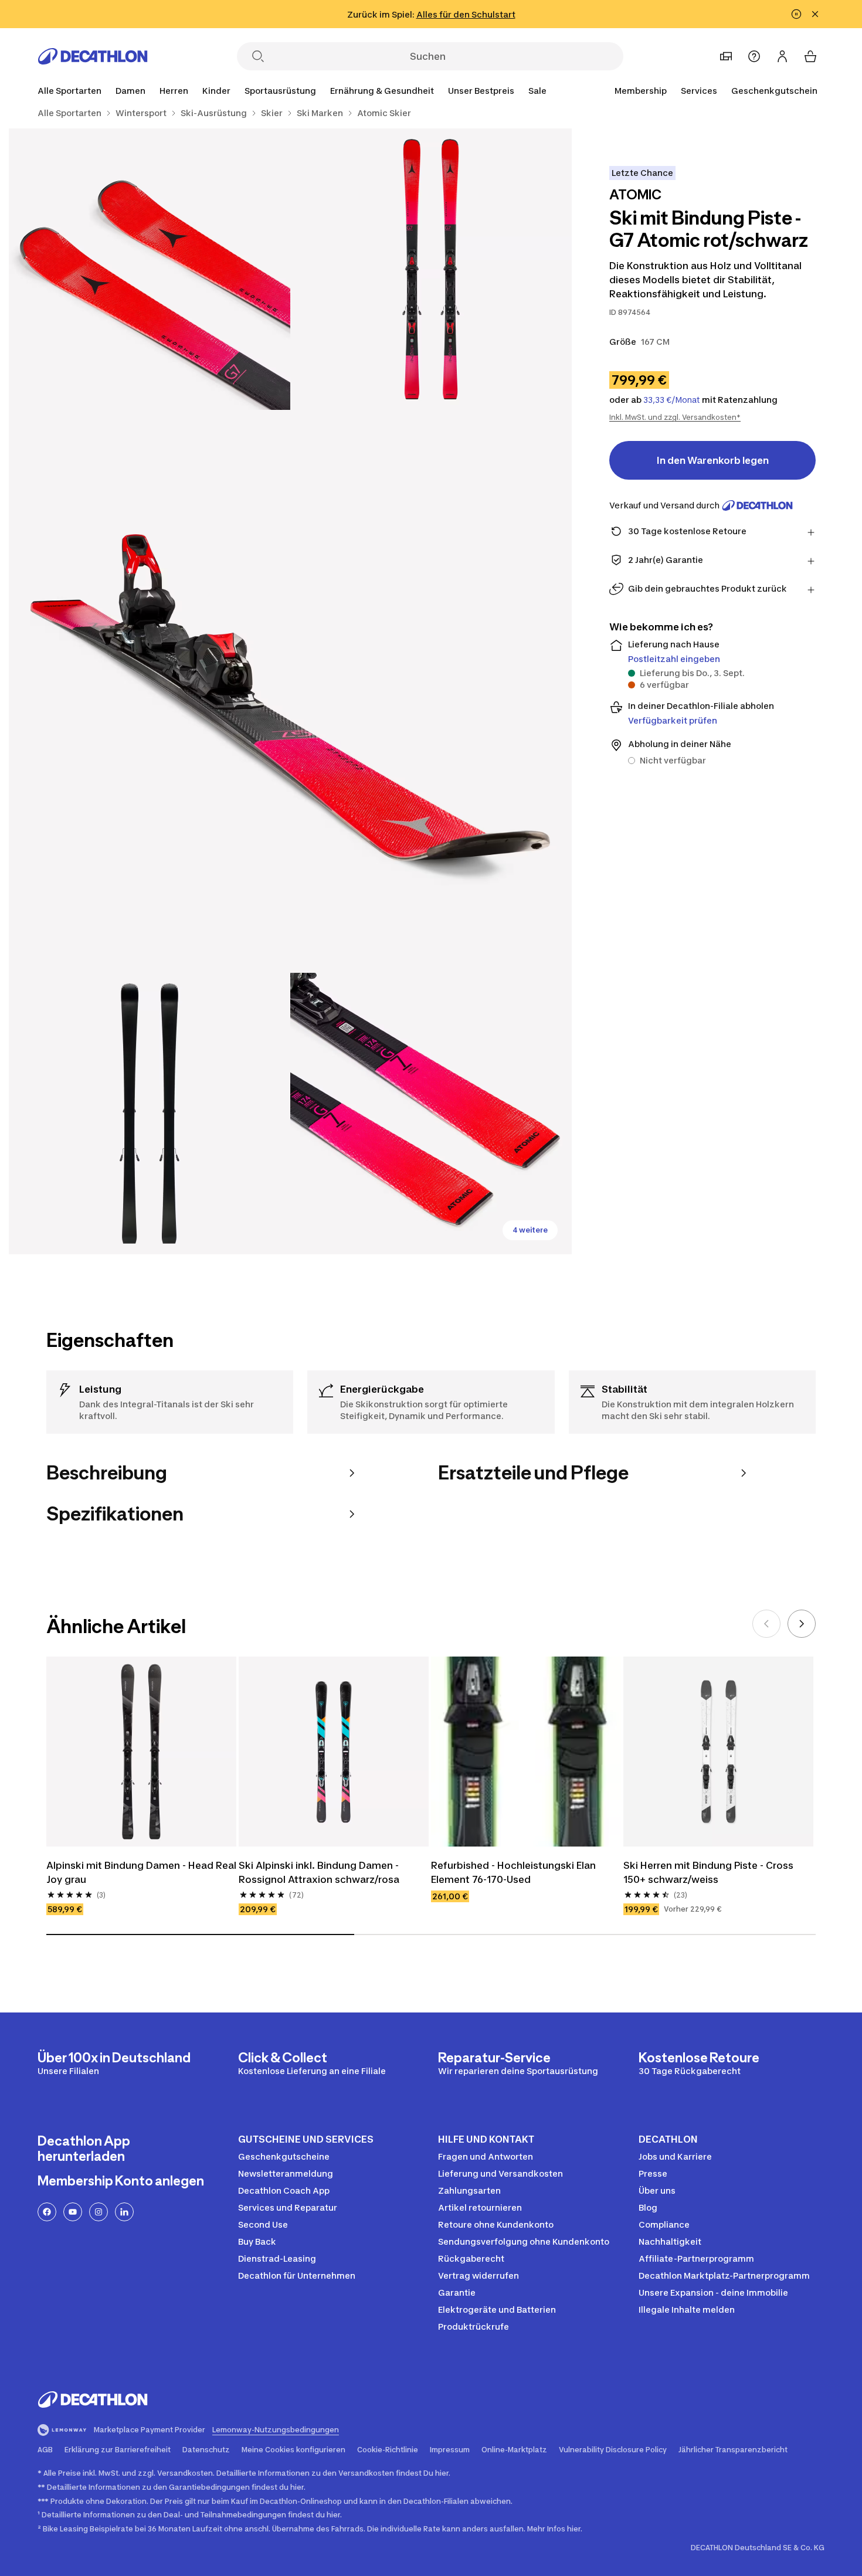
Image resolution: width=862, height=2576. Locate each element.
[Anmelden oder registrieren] (782, 56)
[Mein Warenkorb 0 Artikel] (810, 56)
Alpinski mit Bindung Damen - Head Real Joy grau (141, 1872)
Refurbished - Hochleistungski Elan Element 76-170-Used (513, 1872)
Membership (641, 91)
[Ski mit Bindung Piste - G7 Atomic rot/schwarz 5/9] (431, 1114)
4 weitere (530, 1230)
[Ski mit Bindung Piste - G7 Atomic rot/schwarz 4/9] (150, 1114)
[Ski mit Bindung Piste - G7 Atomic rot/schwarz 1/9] (431, 269)
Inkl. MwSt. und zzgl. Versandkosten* (675, 417)
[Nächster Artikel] (802, 1624)
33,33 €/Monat (672, 400)
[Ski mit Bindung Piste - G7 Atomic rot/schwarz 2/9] (150, 269)
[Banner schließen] (815, 14)
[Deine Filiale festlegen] (726, 56)
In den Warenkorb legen (713, 460)
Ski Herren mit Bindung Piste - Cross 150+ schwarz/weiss (708, 1872)
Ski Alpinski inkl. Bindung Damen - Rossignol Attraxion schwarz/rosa (319, 1872)
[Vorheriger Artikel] (766, 1624)
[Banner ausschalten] (796, 14)
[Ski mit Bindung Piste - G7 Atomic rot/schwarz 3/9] (290, 691)
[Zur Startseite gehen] (93, 56)
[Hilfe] (754, 56)
